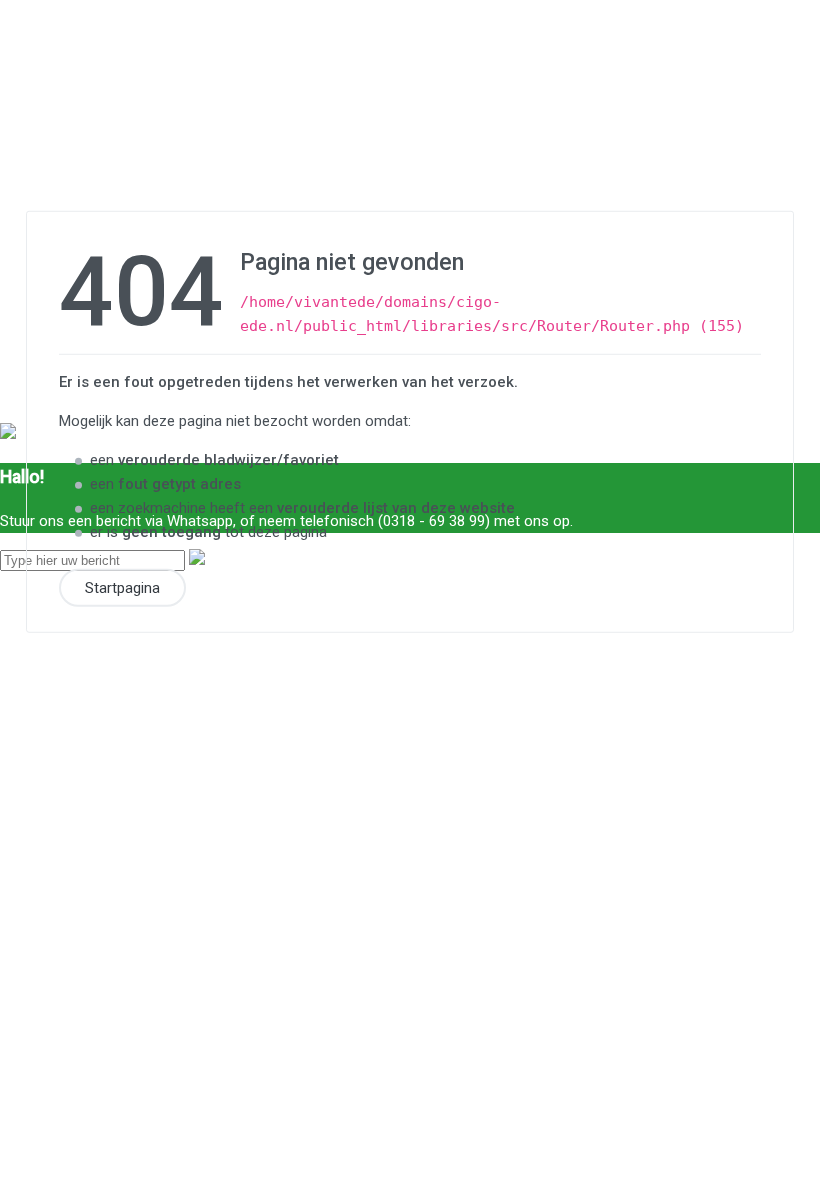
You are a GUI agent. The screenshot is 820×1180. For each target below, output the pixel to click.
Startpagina (122, 587)
